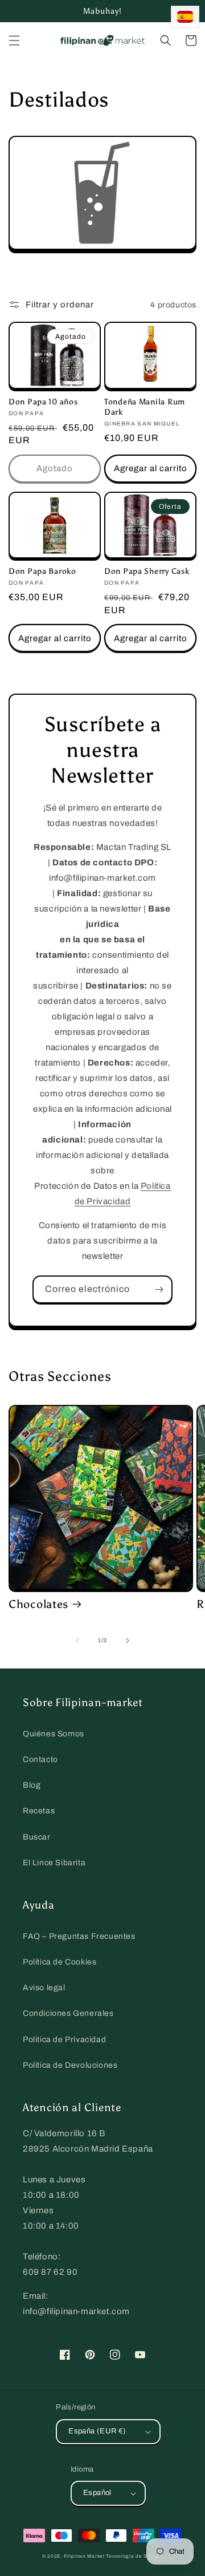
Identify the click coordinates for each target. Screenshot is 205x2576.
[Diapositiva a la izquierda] (77, 1641)
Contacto (40, 1759)
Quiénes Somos (54, 1734)
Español (97, 2493)
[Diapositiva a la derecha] (128, 1641)
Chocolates (38, 1604)
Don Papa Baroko (42, 571)
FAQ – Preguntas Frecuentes (79, 1936)
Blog (32, 1785)
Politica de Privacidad (64, 2040)
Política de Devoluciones (70, 2065)
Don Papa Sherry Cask (147, 571)
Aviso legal (44, 1988)
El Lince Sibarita (54, 1863)
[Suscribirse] (159, 1289)
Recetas (39, 1811)
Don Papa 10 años (43, 402)
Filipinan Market (84, 2556)
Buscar (37, 1837)
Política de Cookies (60, 1962)
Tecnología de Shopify (134, 2556)
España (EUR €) (97, 2431)
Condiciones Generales (68, 2013)
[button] (14, 40)
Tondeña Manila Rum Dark (145, 407)
